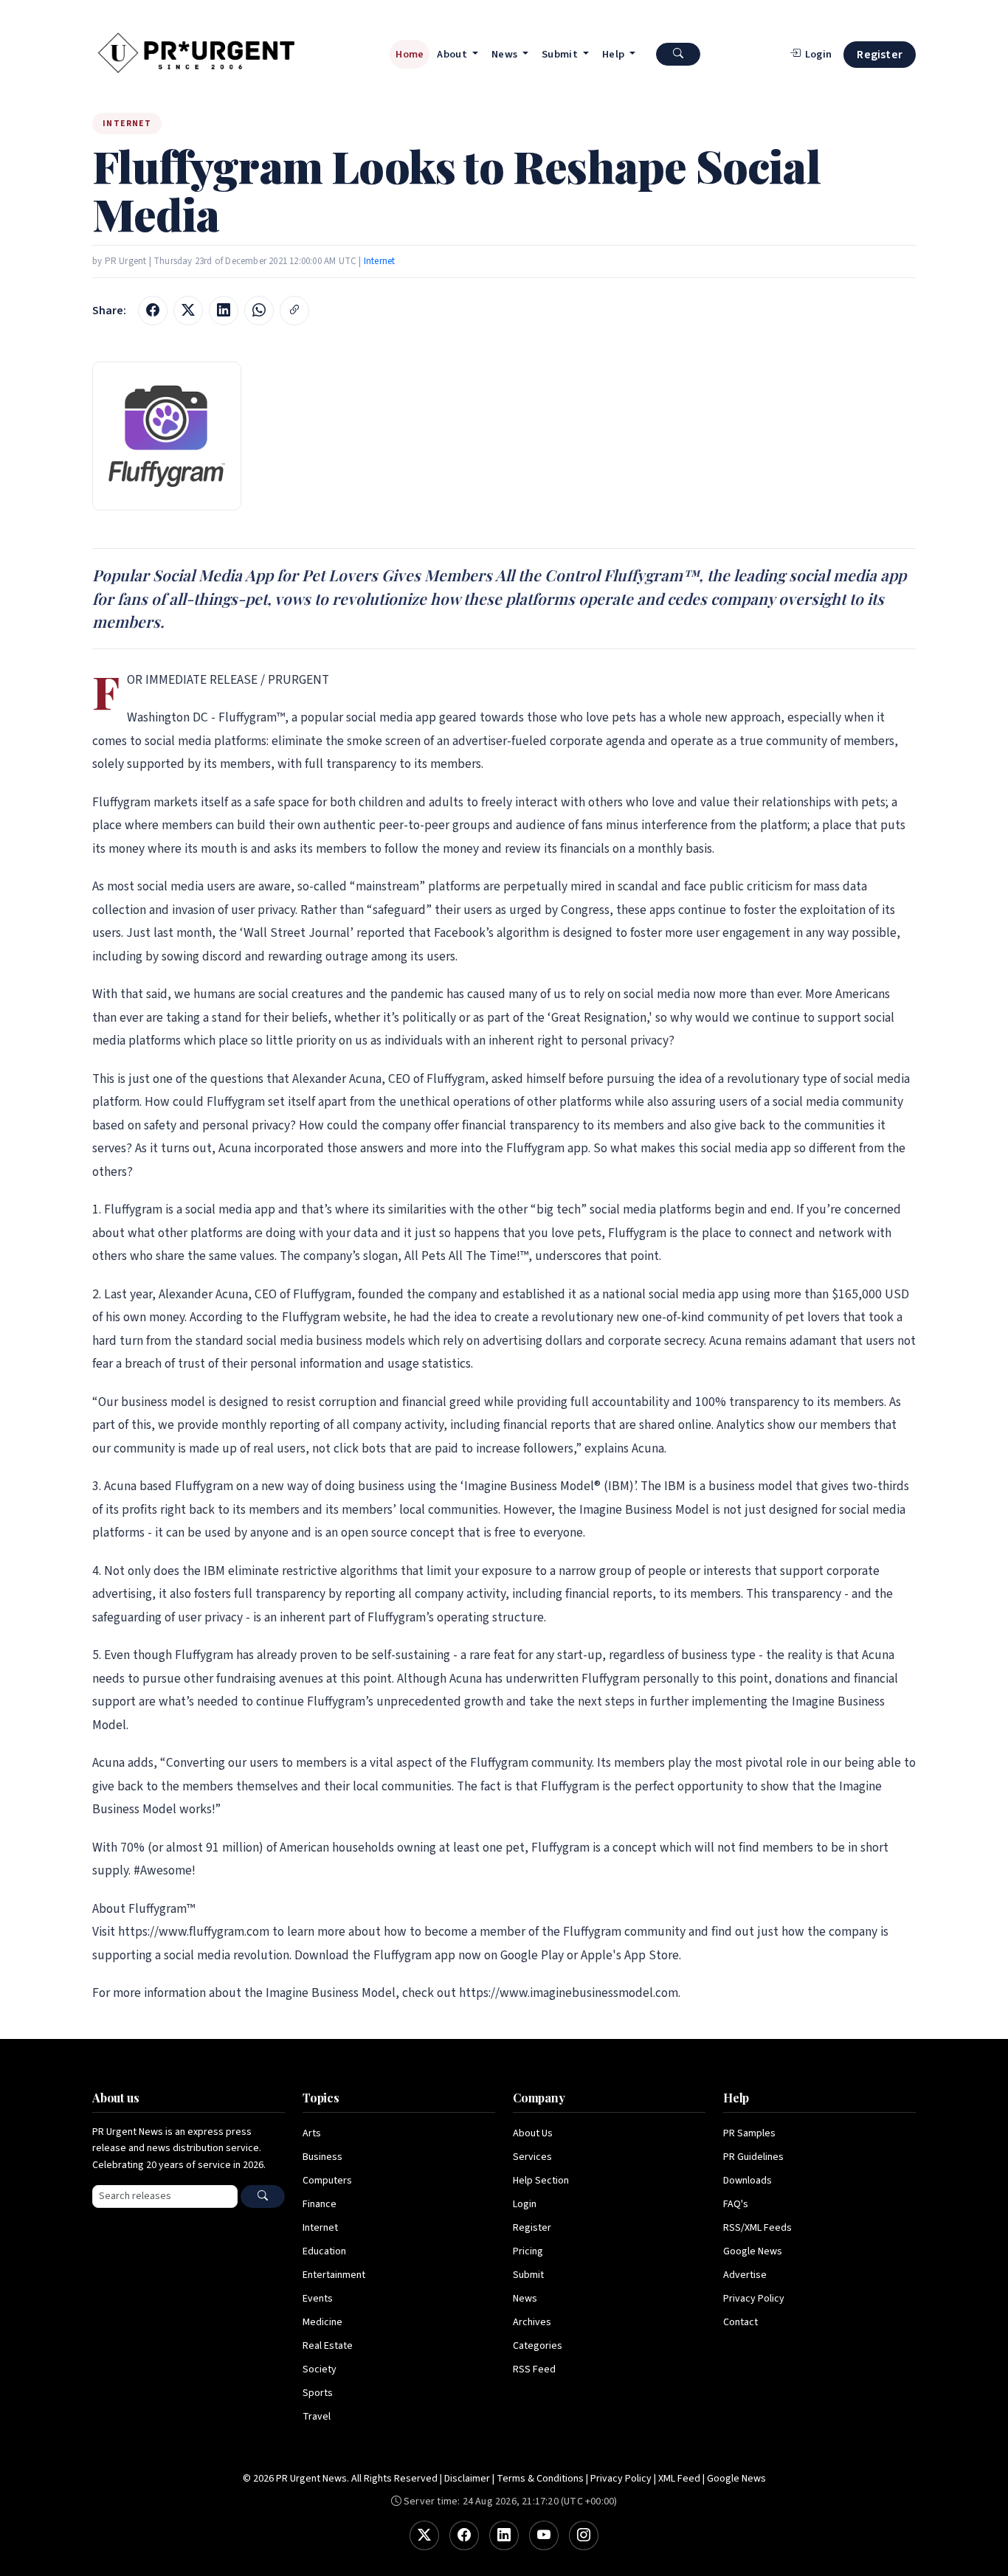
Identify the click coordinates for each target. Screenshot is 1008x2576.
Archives (532, 2322)
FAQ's (736, 2204)
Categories (538, 2346)
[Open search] (678, 54)
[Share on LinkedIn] (224, 311)
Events (318, 2299)
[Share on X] (188, 311)
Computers (327, 2181)
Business (322, 2157)
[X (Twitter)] (424, 2535)
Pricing (528, 2251)
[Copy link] (294, 311)
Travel (317, 2417)
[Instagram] (584, 2535)
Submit (528, 2275)
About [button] (453, 54)
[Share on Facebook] (153, 311)
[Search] (263, 2196)
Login (525, 2204)
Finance (320, 2204)
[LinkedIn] (504, 2535)
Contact (741, 2322)
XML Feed (679, 2479)
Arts (312, 2133)
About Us (533, 2133)
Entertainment (334, 2275)
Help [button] (615, 54)
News (525, 2299)
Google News (753, 2251)
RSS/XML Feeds (757, 2228)
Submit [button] (561, 54)
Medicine (322, 2322)
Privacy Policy (754, 2299)
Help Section (541, 2181)
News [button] (506, 54)
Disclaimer (467, 2479)
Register (880, 55)
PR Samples (749, 2133)
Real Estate (328, 2346)
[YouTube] (544, 2535)
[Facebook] (464, 2535)
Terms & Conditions (540, 2479)
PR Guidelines (753, 2157)
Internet (380, 261)
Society (320, 2369)
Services (532, 2157)
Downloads (748, 2181)
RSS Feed (534, 2369)
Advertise (745, 2275)
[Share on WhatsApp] (259, 311)
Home (410, 54)
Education (324, 2251)
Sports (318, 2393)
